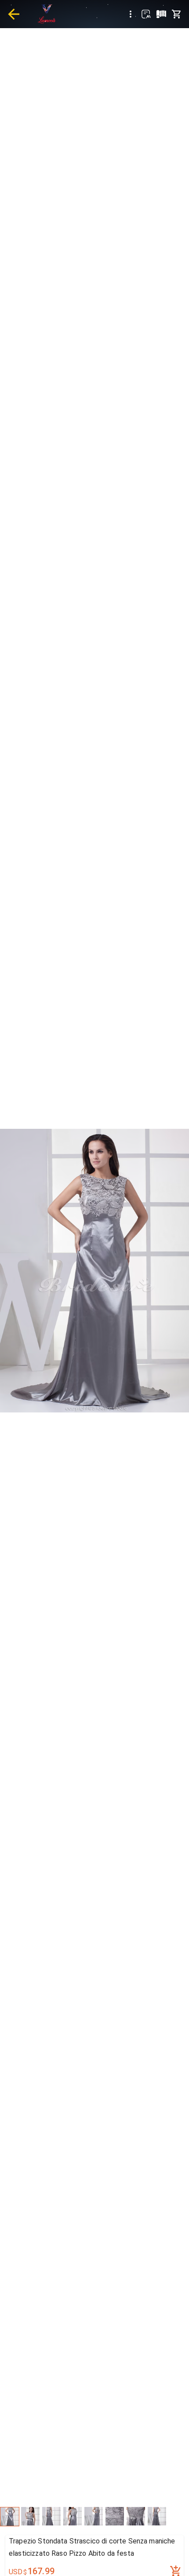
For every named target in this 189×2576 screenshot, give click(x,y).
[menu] (131, 14)
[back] (14, 14)
